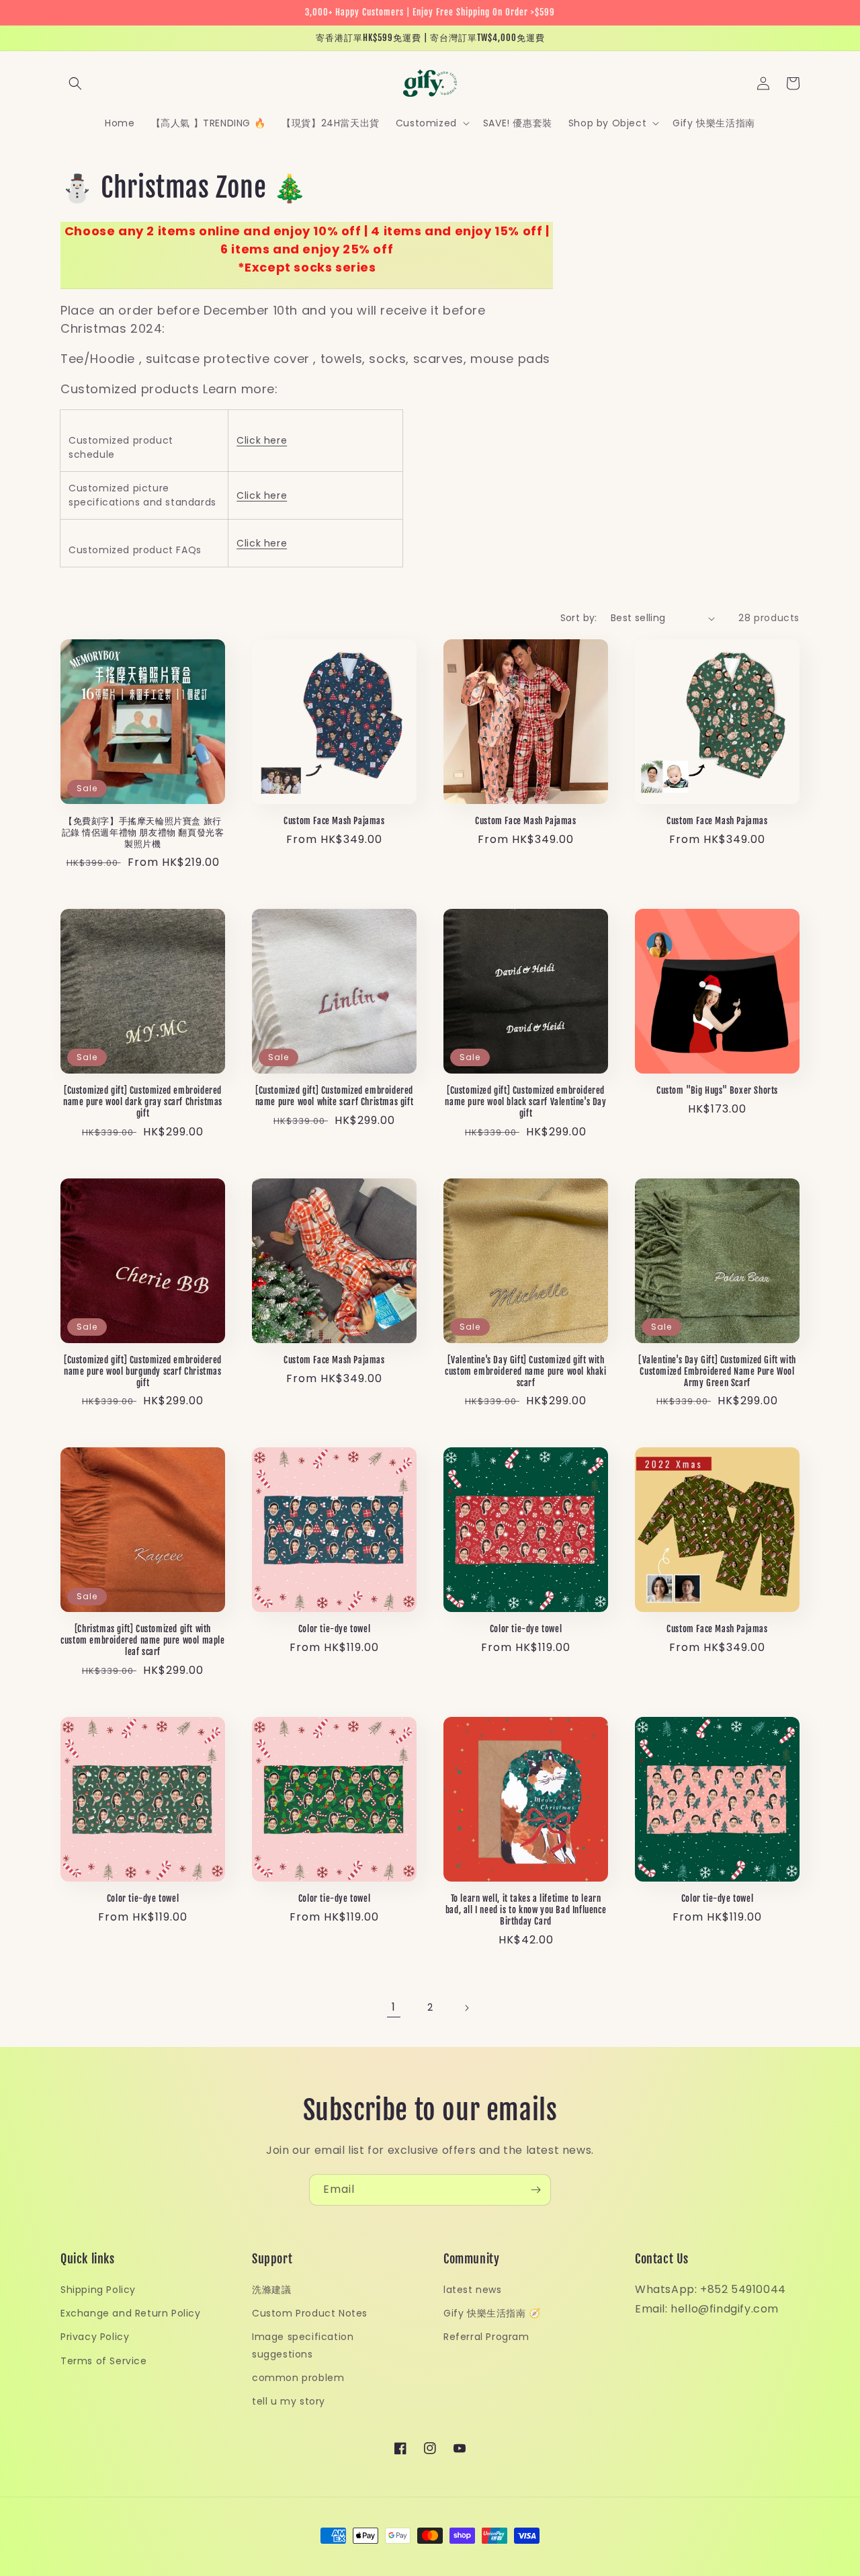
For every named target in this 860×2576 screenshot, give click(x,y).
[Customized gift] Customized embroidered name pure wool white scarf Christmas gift (335, 1096)
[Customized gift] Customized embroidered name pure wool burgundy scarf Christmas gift (143, 1371)
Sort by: (579, 618)
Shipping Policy (98, 2290)
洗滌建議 (271, 2290)
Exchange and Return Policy (131, 2313)
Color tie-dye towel (334, 1629)
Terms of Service (104, 2361)
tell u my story (289, 2401)
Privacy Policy (95, 2337)
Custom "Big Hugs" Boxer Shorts (717, 1090)
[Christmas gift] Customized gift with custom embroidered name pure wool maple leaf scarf (142, 1640)
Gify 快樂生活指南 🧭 (492, 2313)
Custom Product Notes (310, 2313)
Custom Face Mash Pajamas (334, 821)
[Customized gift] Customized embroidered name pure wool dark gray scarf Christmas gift (143, 1102)
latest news (473, 2290)
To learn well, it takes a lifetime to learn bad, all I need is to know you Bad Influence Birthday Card (526, 1910)
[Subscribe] (535, 2190)
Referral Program (486, 2337)
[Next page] (466, 2008)
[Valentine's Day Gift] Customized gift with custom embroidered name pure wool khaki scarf (525, 1371)
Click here (262, 440)
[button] (75, 83)
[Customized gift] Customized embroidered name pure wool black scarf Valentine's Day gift (525, 1102)
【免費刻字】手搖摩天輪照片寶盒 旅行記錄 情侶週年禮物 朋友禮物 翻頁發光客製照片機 (143, 832)
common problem (298, 2378)
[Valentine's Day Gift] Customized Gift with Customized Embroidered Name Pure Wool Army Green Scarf (717, 1371)
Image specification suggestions (303, 2345)
